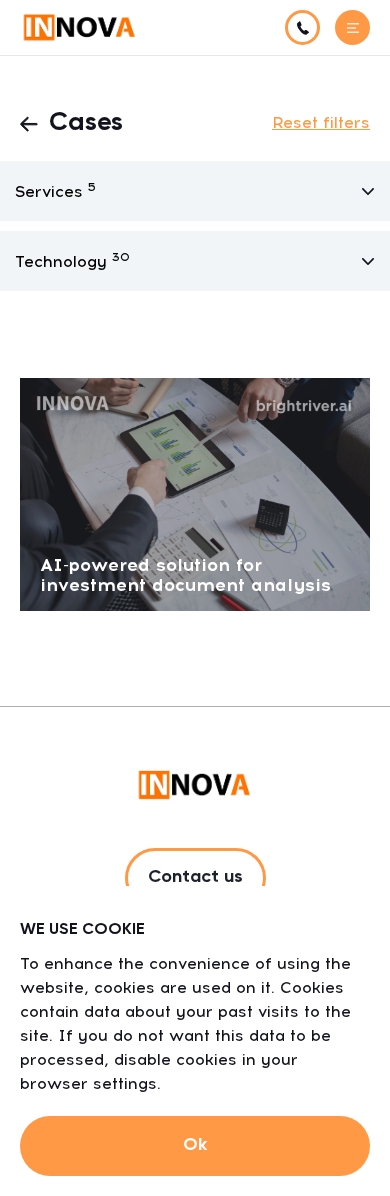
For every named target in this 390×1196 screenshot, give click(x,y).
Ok (195, 1145)
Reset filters (321, 122)
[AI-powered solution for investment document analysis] (195, 493)
